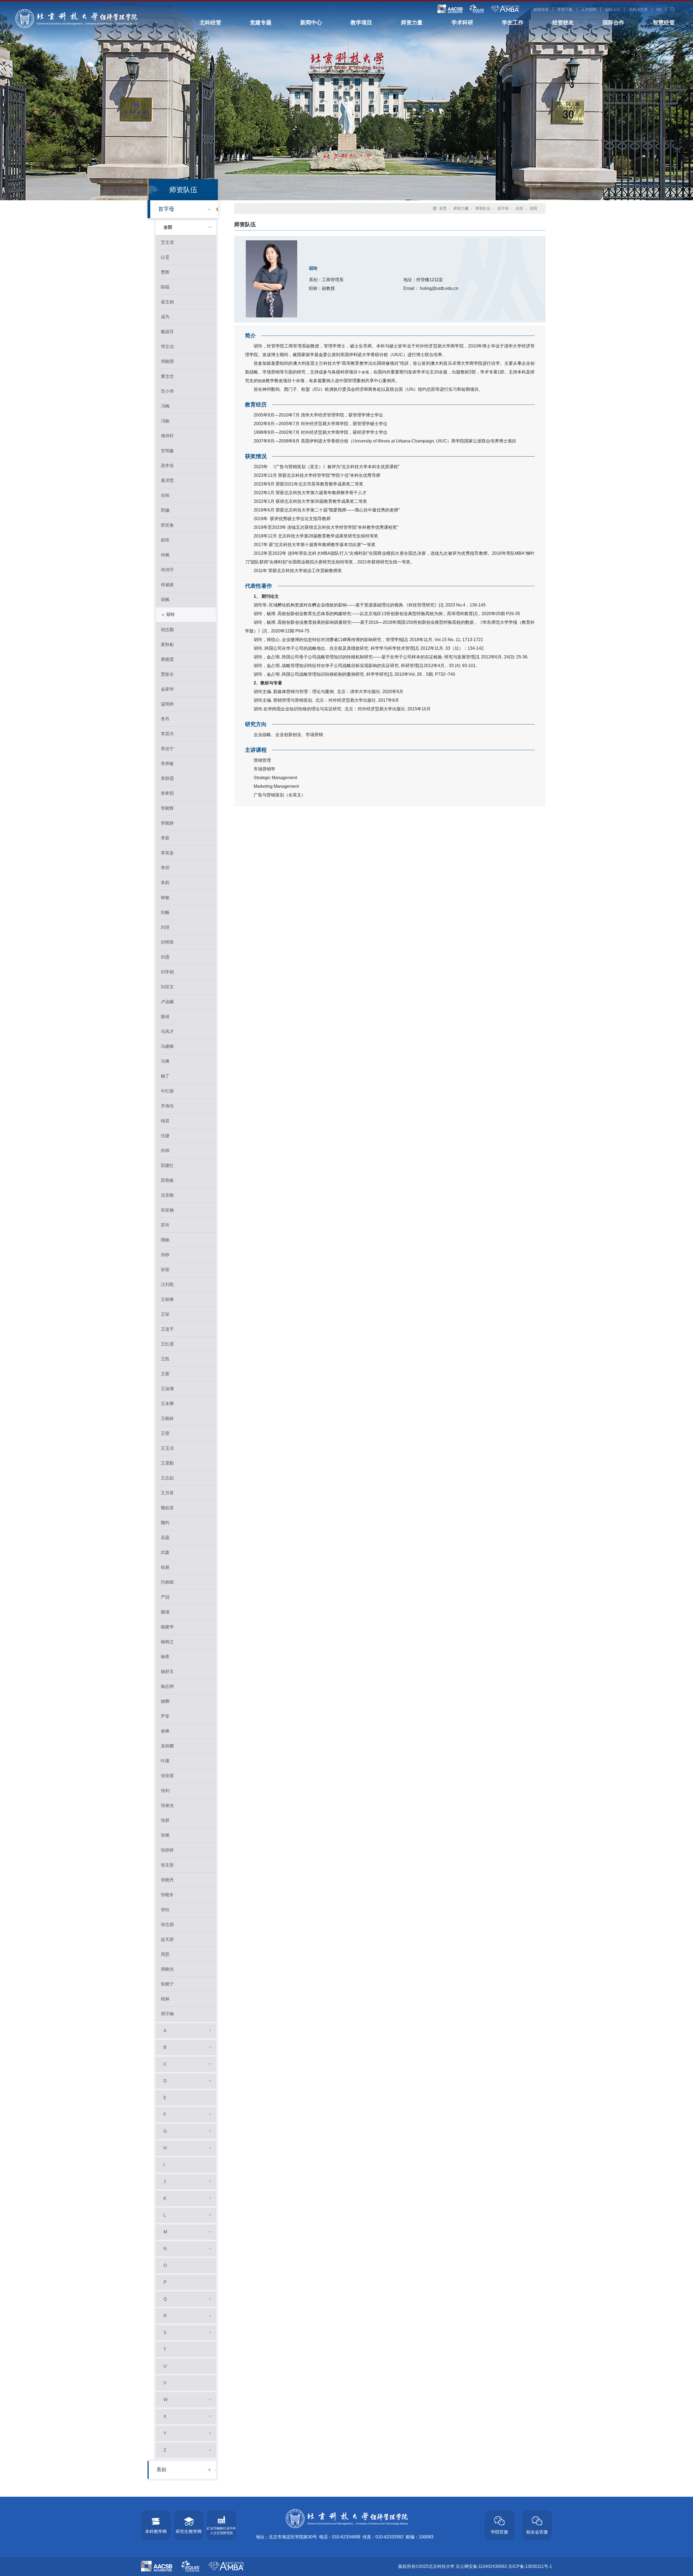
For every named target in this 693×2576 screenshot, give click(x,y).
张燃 (165, 1835)
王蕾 (165, 1374)
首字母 (166, 209)
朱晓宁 (167, 1984)
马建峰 (167, 1046)
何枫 (165, 555)
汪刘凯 (167, 1284)
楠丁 (165, 1076)
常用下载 (565, 9)
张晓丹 (167, 1880)
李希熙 (167, 793)
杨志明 (167, 1686)
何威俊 (167, 585)
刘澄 (165, 927)
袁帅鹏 (167, 1746)
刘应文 (167, 987)
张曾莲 (167, 1776)
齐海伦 (167, 1106)
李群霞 (167, 778)
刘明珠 (167, 942)
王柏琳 (167, 1299)
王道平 (167, 1329)
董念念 (167, 376)
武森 (165, 1552)
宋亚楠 (167, 1210)
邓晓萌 (167, 361)
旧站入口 (613, 9)
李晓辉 (167, 808)
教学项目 (361, 22)
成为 (165, 317)
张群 (165, 1820)
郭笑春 (167, 525)
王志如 (167, 1478)
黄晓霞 (167, 659)
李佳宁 (167, 749)
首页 (443, 208)
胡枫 (165, 600)
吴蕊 (165, 1538)
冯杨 (165, 421)
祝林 (165, 1999)
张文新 (167, 1865)
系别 (161, 2470)
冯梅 (165, 406)
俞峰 (165, 1731)
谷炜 (165, 495)
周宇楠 (167, 2014)
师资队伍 (483, 208)
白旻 (165, 257)
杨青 (165, 1657)
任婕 (165, 1136)
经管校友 (563, 22)
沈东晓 (167, 1195)
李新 (165, 838)
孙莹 (165, 1270)
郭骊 (165, 510)
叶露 (165, 1761)
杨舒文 (167, 1671)
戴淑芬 (167, 332)
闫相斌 (167, 1582)
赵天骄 (167, 1939)
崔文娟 (167, 302)
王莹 (165, 1433)
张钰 (165, 1910)
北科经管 (210, 22)
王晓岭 (167, 1418)
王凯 (165, 1359)
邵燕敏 (167, 1180)
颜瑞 (165, 1612)
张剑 (165, 1791)
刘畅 (165, 912)
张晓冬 (167, 1895)
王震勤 (167, 1463)
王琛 (165, 1314)
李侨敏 (167, 764)
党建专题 (261, 22)
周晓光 (167, 1969)
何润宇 (167, 570)
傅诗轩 (167, 436)
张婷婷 (167, 1850)
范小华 (167, 391)
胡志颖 (167, 630)
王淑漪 (167, 1389)
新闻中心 (311, 22)
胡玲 (171, 614)
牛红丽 (167, 1091)
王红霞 (167, 1344)
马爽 (165, 1061)
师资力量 (412, 22)
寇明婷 (167, 704)
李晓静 (167, 823)
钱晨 (165, 1121)
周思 (165, 1954)
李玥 (165, 868)
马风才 (167, 1031)
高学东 (167, 466)
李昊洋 (167, 734)
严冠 (165, 1597)
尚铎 (165, 1151)
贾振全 (167, 674)
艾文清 (167, 242)
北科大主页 (638, 9)
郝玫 (165, 540)
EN (659, 9)
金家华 (167, 689)
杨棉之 (167, 1642)
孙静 (165, 1255)
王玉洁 (167, 1448)
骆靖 (165, 1017)
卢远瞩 (167, 1002)
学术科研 (462, 22)
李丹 (165, 719)
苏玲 (165, 1225)
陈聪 (165, 287)
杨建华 (167, 1627)
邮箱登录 (541, 9)
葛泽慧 (167, 480)
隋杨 (165, 1240)
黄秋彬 (167, 644)
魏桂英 (167, 1508)
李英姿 (167, 853)
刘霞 (165, 957)
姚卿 (165, 1701)
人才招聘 (589, 9)
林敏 (165, 898)
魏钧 (165, 1523)
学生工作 (513, 22)
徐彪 (165, 1567)
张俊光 (167, 1805)
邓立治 (167, 347)
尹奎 (165, 1716)
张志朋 (167, 1924)
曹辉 (165, 272)
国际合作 (613, 22)
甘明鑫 (167, 451)
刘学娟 (167, 972)
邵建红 (167, 1165)
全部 (168, 227)
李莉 (165, 883)
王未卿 (167, 1404)
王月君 (167, 1493)
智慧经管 (664, 22)
